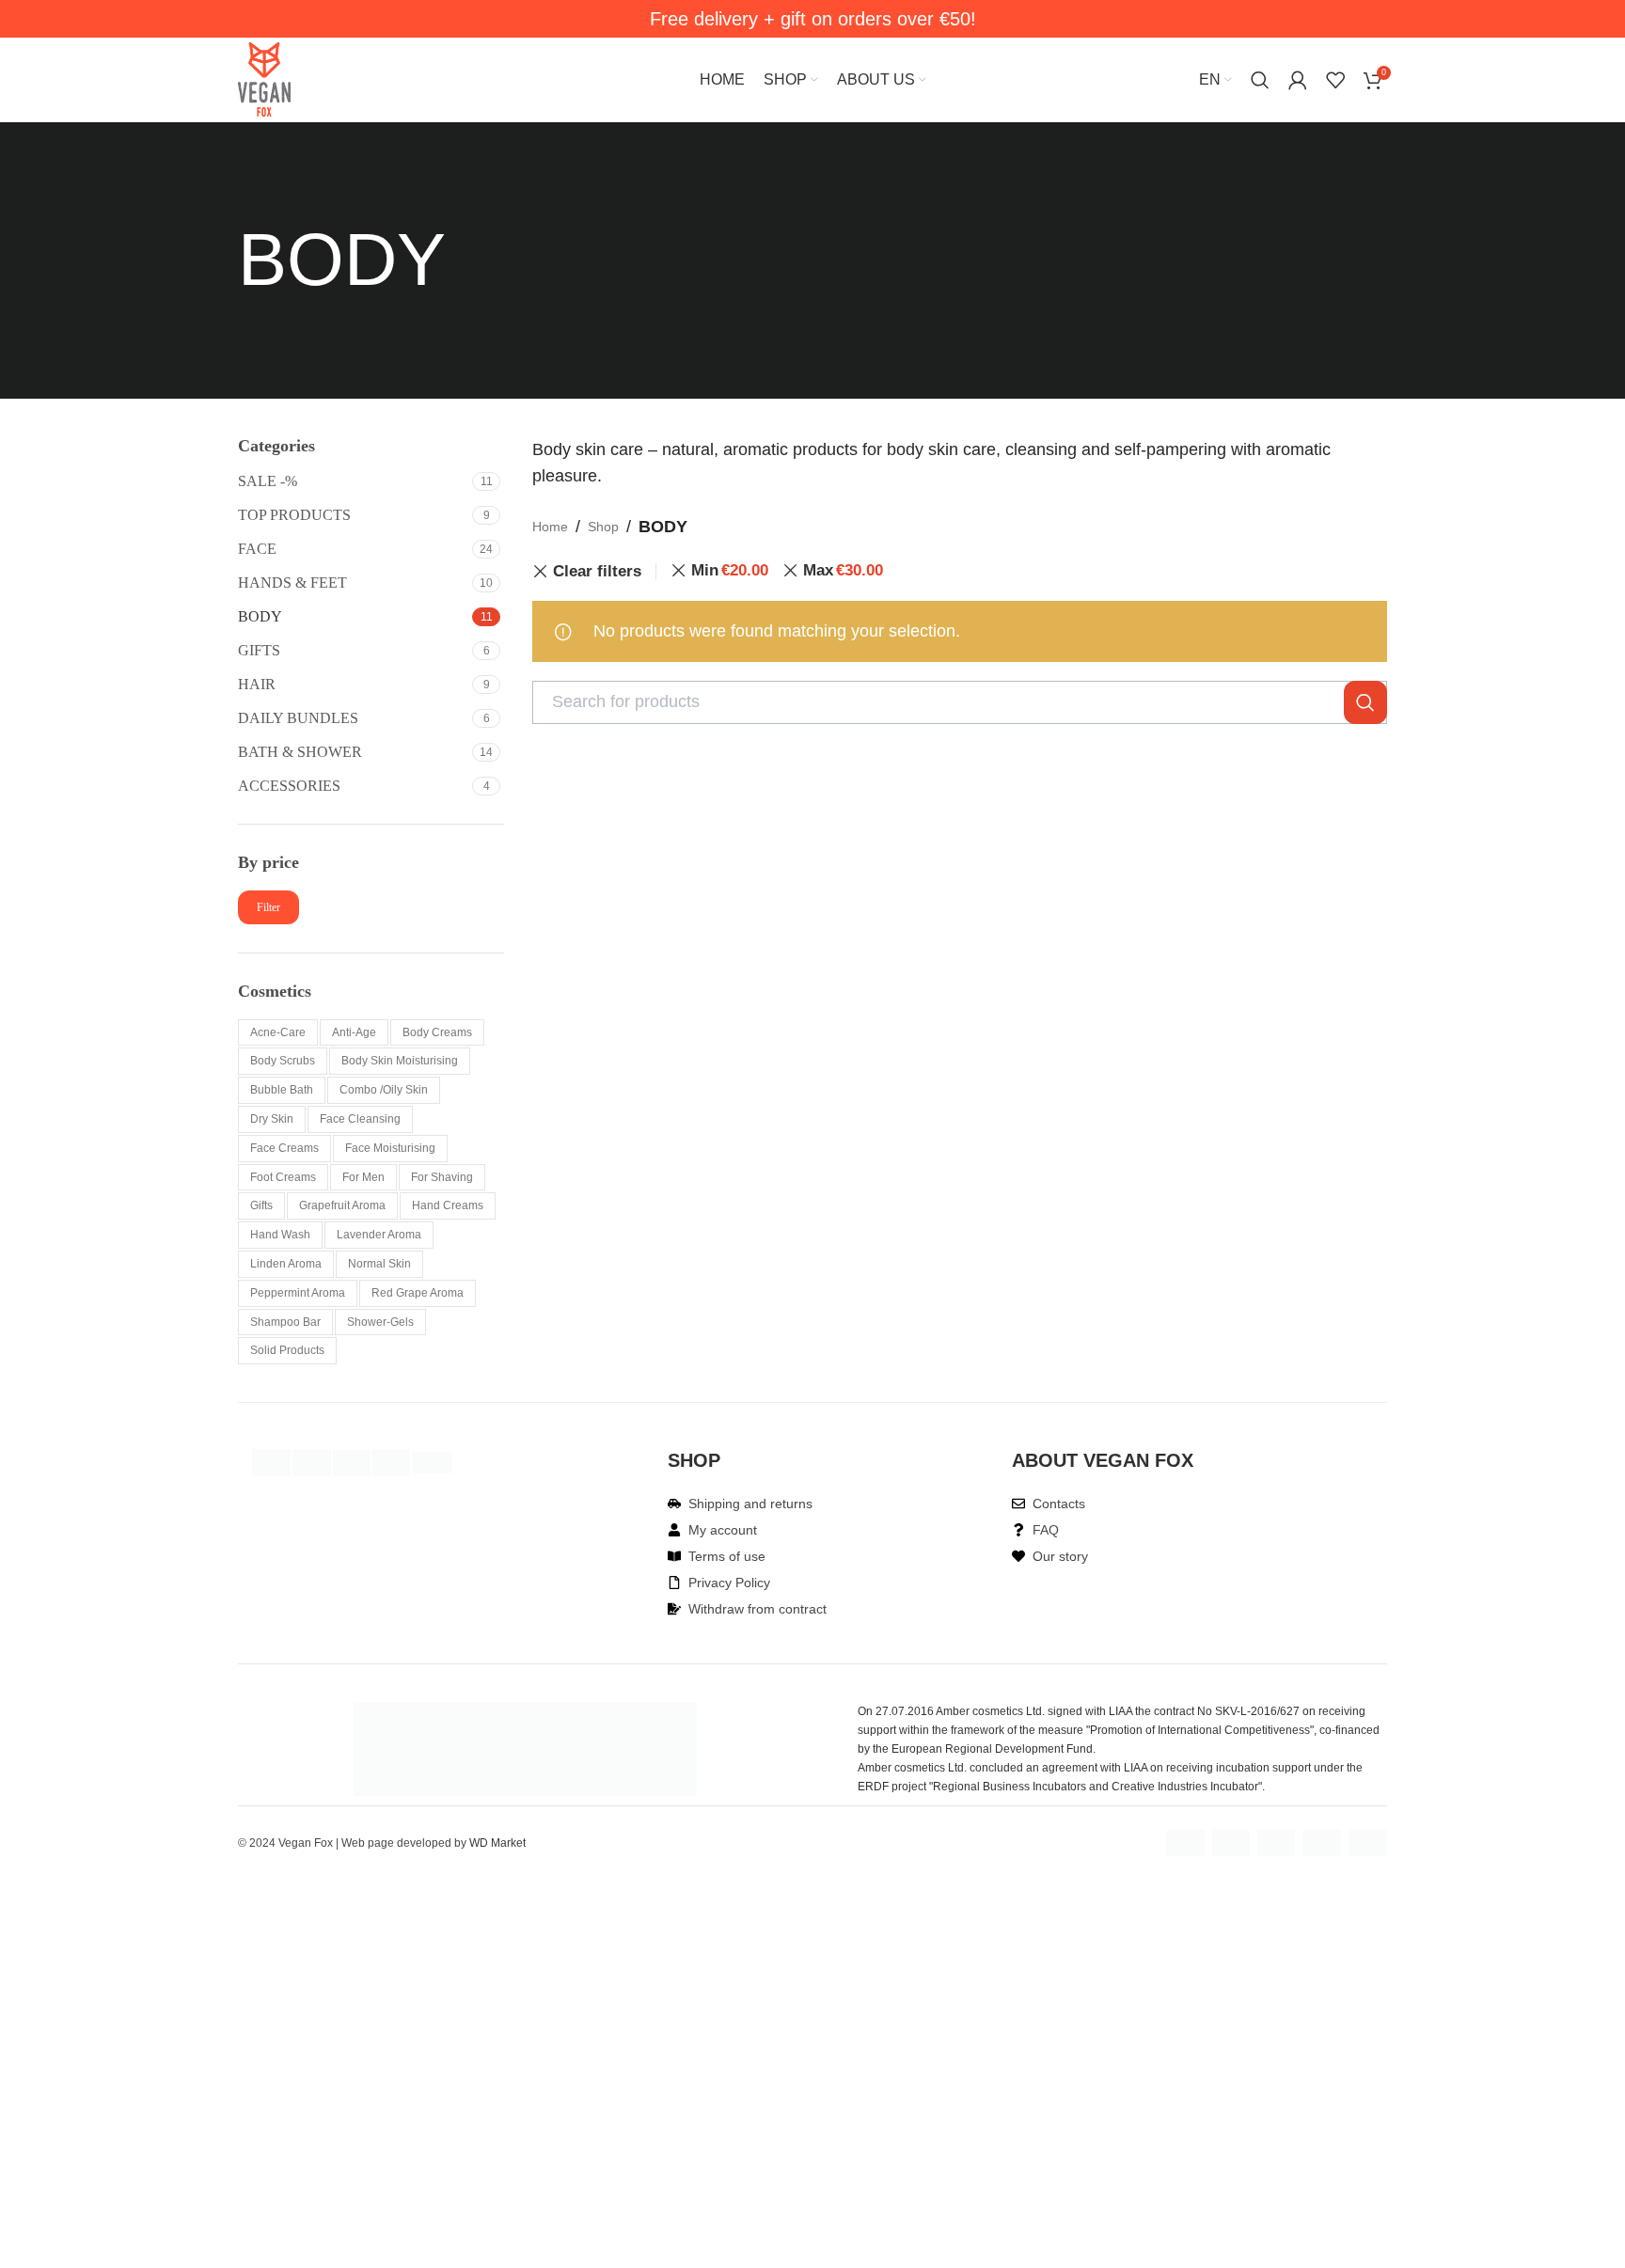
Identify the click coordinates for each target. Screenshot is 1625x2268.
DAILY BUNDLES (298, 718)
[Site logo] (264, 79)
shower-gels (380, 1322)
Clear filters (597, 571)
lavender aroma (379, 1235)
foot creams (283, 1177)
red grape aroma (418, 1293)
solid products (287, 1350)
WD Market (497, 1843)
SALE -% (268, 481)
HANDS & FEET (292, 583)
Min (730, 570)
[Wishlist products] (1335, 80)
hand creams (448, 1205)
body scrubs (283, 1061)
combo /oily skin (384, 1090)
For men (363, 1177)
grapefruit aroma (342, 1205)
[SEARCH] (1365, 702)
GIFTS (259, 650)
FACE (257, 549)
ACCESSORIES (289, 786)
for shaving (442, 1177)
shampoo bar (285, 1322)
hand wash (280, 1235)
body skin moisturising (400, 1061)
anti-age (354, 1032)
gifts (261, 1205)
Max (843, 570)
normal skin (379, 1264)
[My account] (1298, 80)
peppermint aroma (298, 1293)
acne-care (278, 1032)
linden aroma (286, 1264)
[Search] (1260, 80)
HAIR (257, 684)
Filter (268, 907)
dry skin (272, 1119)
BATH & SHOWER (300, 752)
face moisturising (390, 1148)
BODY (260, 616)
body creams (437, 1032)
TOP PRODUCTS (294, 515)
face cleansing (360, 1119)
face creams (284, 1148)
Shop (603, 527)
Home (550, 527)
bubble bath (282, 1090)
